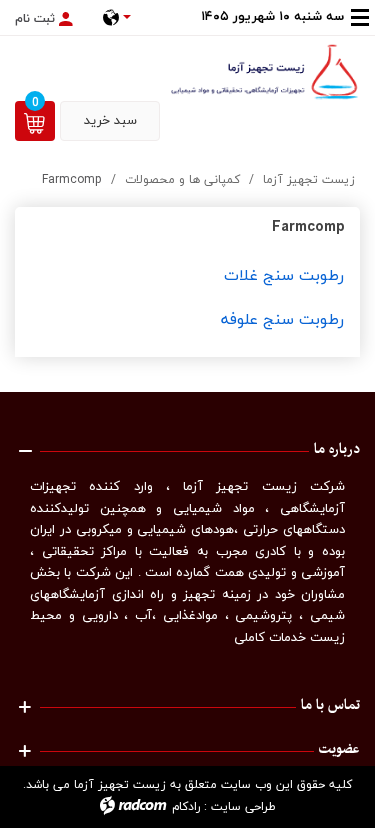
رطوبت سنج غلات (284, 275)
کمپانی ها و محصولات (182, 179)
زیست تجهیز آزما (309, 179)
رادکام (186, 806)
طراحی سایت (243, 806)
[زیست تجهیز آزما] (265, 72)
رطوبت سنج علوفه (282, 319)
